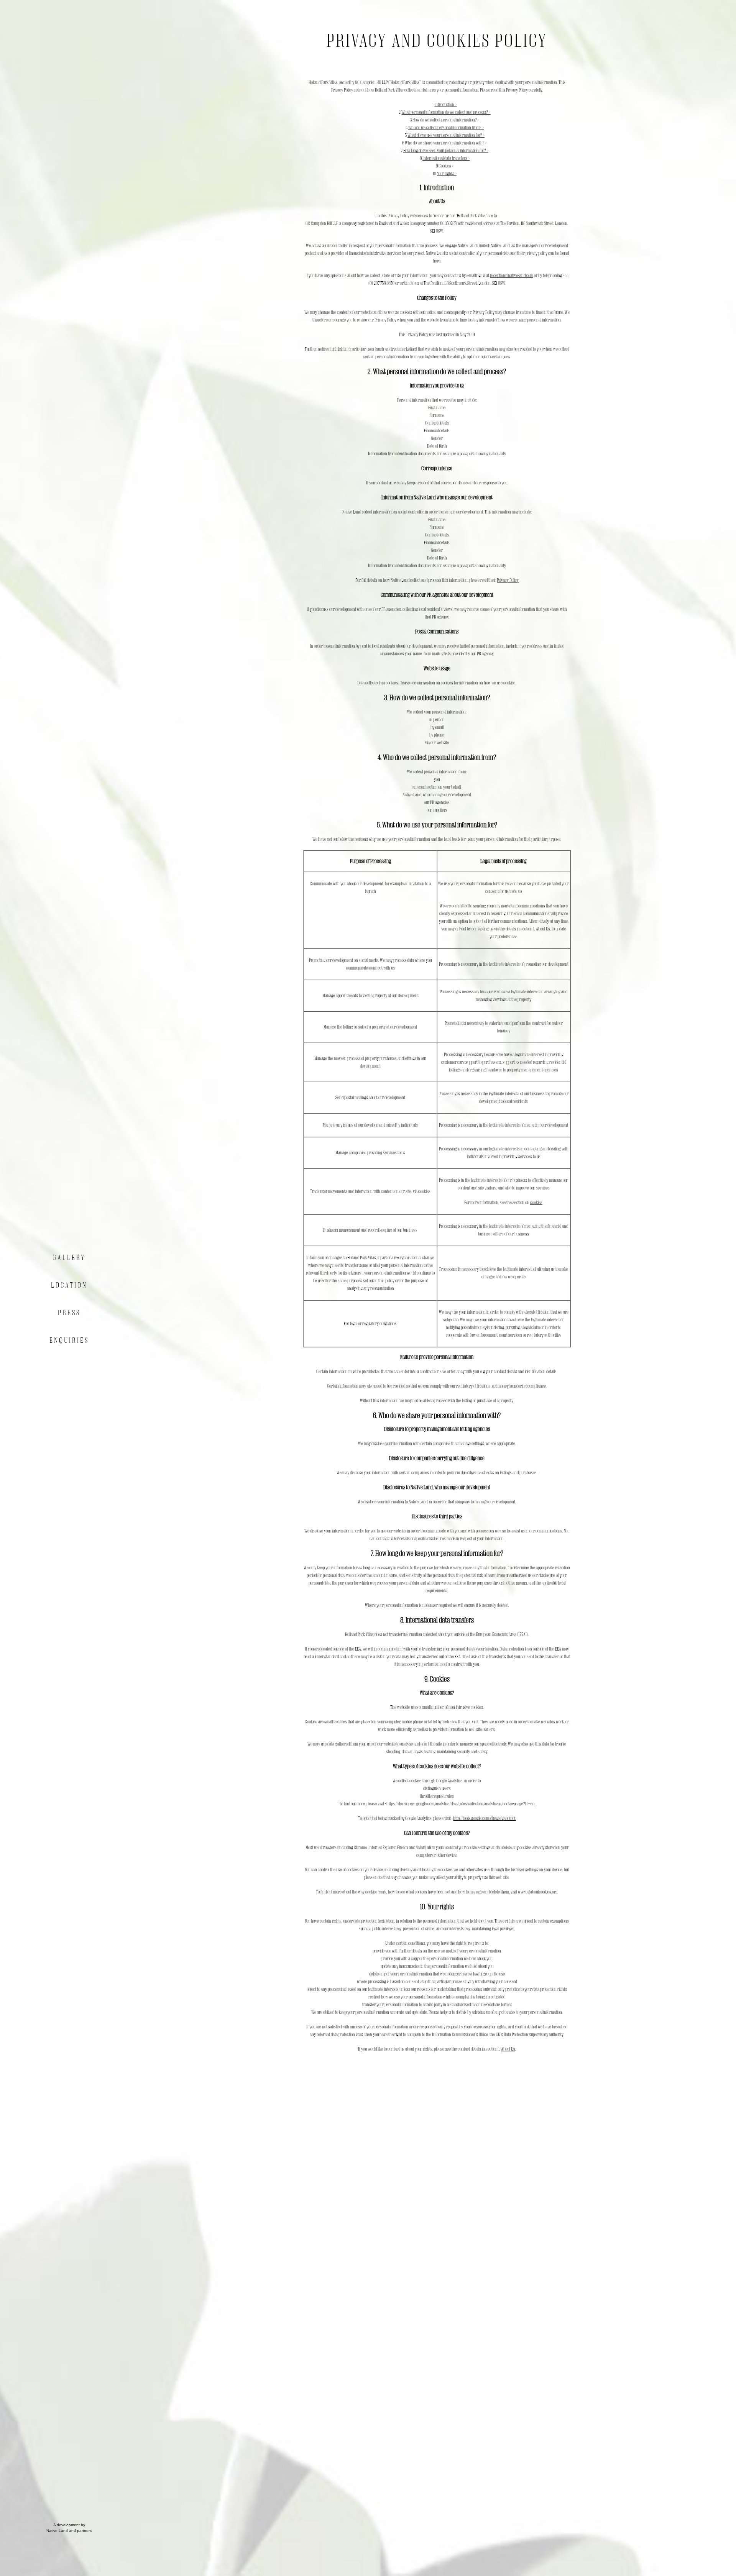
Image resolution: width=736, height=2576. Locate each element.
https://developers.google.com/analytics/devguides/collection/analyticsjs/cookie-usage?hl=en (461, 1804)
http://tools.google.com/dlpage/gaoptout (484, 1818)
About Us (543, 929)
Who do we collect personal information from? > (446, 127)
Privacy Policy (508, 580)
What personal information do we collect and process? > (446, 112)
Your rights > (447, 173)
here (437, 261)
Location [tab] (69, 1285)
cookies (447, 683)
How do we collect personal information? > (446, 120)
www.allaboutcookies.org (538, 1892)
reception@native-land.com (512, 275)
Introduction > (445, 104)
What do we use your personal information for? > (446, 135)
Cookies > (446, 166)
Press (69, 1313)
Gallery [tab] (69, 1257)
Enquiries (69, 1340)
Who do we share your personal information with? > (446, 143)
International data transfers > (446, 158)
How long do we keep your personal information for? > (446, 150)
